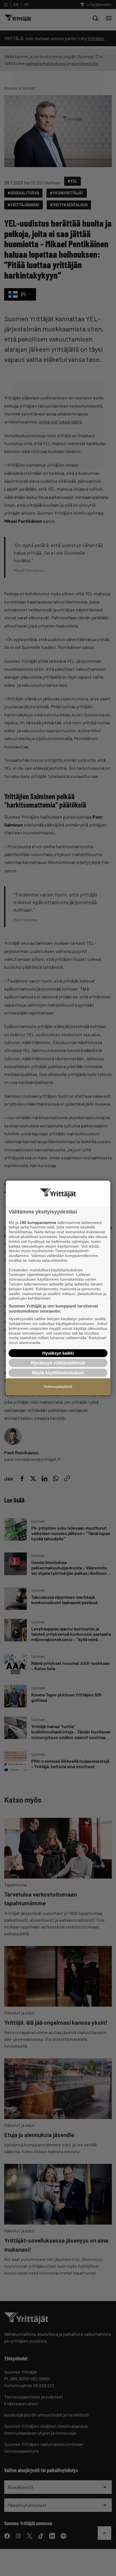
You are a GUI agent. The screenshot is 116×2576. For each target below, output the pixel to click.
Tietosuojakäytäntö (58, 1387)
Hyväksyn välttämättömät (58, 1363)
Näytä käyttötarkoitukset (58, 1373)
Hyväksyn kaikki (58, 1353)
